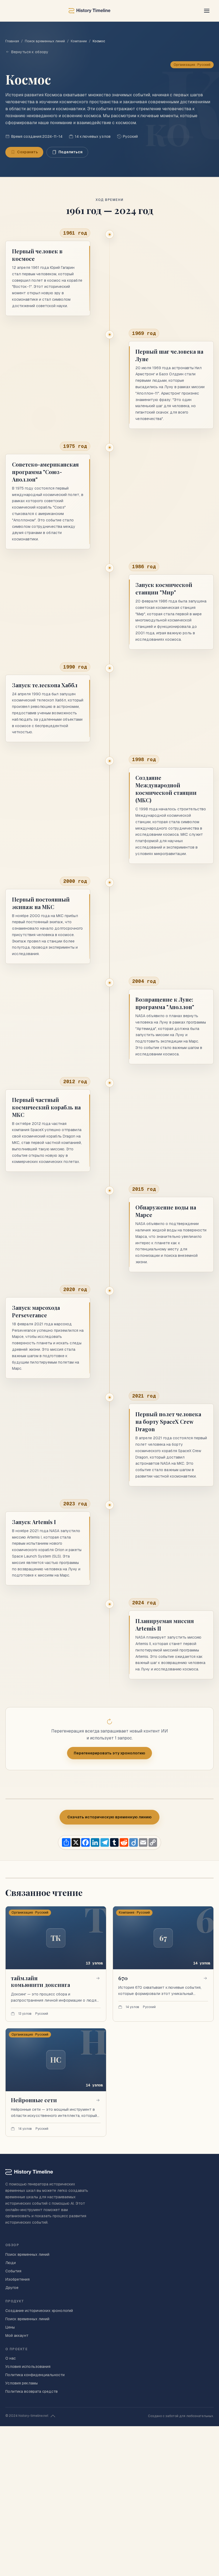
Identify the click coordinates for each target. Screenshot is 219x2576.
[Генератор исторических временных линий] (89, 11)
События (13, 2271)
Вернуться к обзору (30, 52)
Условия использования (28, 2367)
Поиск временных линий (45, 41)
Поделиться (71, 152)
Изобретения (17, 2279)
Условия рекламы (21, 2383)
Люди (11, 2263)
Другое (12, 2288)
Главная (12, 41)
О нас (11, 2358)
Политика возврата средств (32, 2391)
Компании (79, 41)
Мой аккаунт (17, 2335)
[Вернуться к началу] (53, 2416)
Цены (10, 2327)
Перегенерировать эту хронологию (109, 1753)
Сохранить (28, 152)
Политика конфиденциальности (35, 2375)
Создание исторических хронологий (39, 2311)
